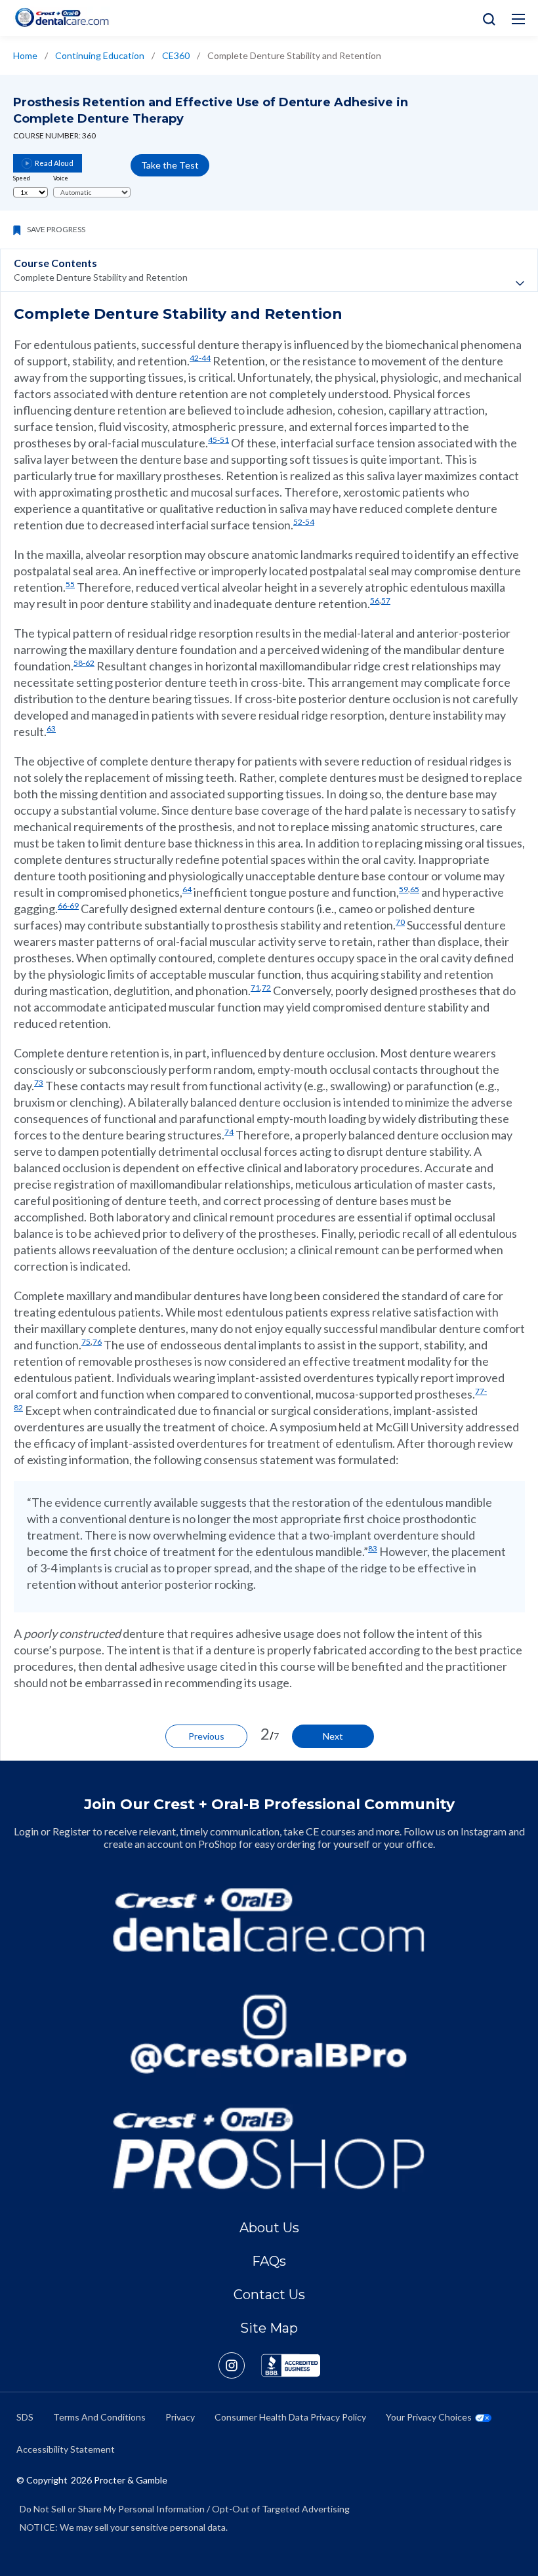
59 (403, 889)
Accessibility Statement (66, 2449)
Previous (206, 1736)
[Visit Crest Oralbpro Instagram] (240, 2365)
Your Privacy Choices (429, 2417)
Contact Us (269, 2295)
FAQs (269, 2261)
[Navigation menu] (518, 19)
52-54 (304, 522)
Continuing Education (100, 55)
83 (373, 1548)
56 (375, 601)
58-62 (84, 663)
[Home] (62, 17)
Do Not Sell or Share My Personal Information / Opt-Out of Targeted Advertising (185, 2509)
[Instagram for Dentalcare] (269, 2034)
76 (97, 1342)
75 (86, 1342)
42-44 (200, 358)
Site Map (269, 2328)
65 (415, 889)
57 (386, 601)
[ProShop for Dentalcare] (269, 2148)
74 (229, 1132)
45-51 (218, 440)
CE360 (176, 55)
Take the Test (170, 165)
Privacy (180, 2417)
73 (39, 1083)
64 (187, 889)
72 (266, 988)
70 (400, 922)
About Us (269, 2228)
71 (255, 988)
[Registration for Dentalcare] (269, 1920)
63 (51, 728)
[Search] (486, 18)
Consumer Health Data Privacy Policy (290, 2417)
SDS (25, 2417)
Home (25, 55)
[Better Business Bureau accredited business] (291, 2365)
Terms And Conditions (99, 2417)
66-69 (68, 906)
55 (70, 584)
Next (333, 1736)
